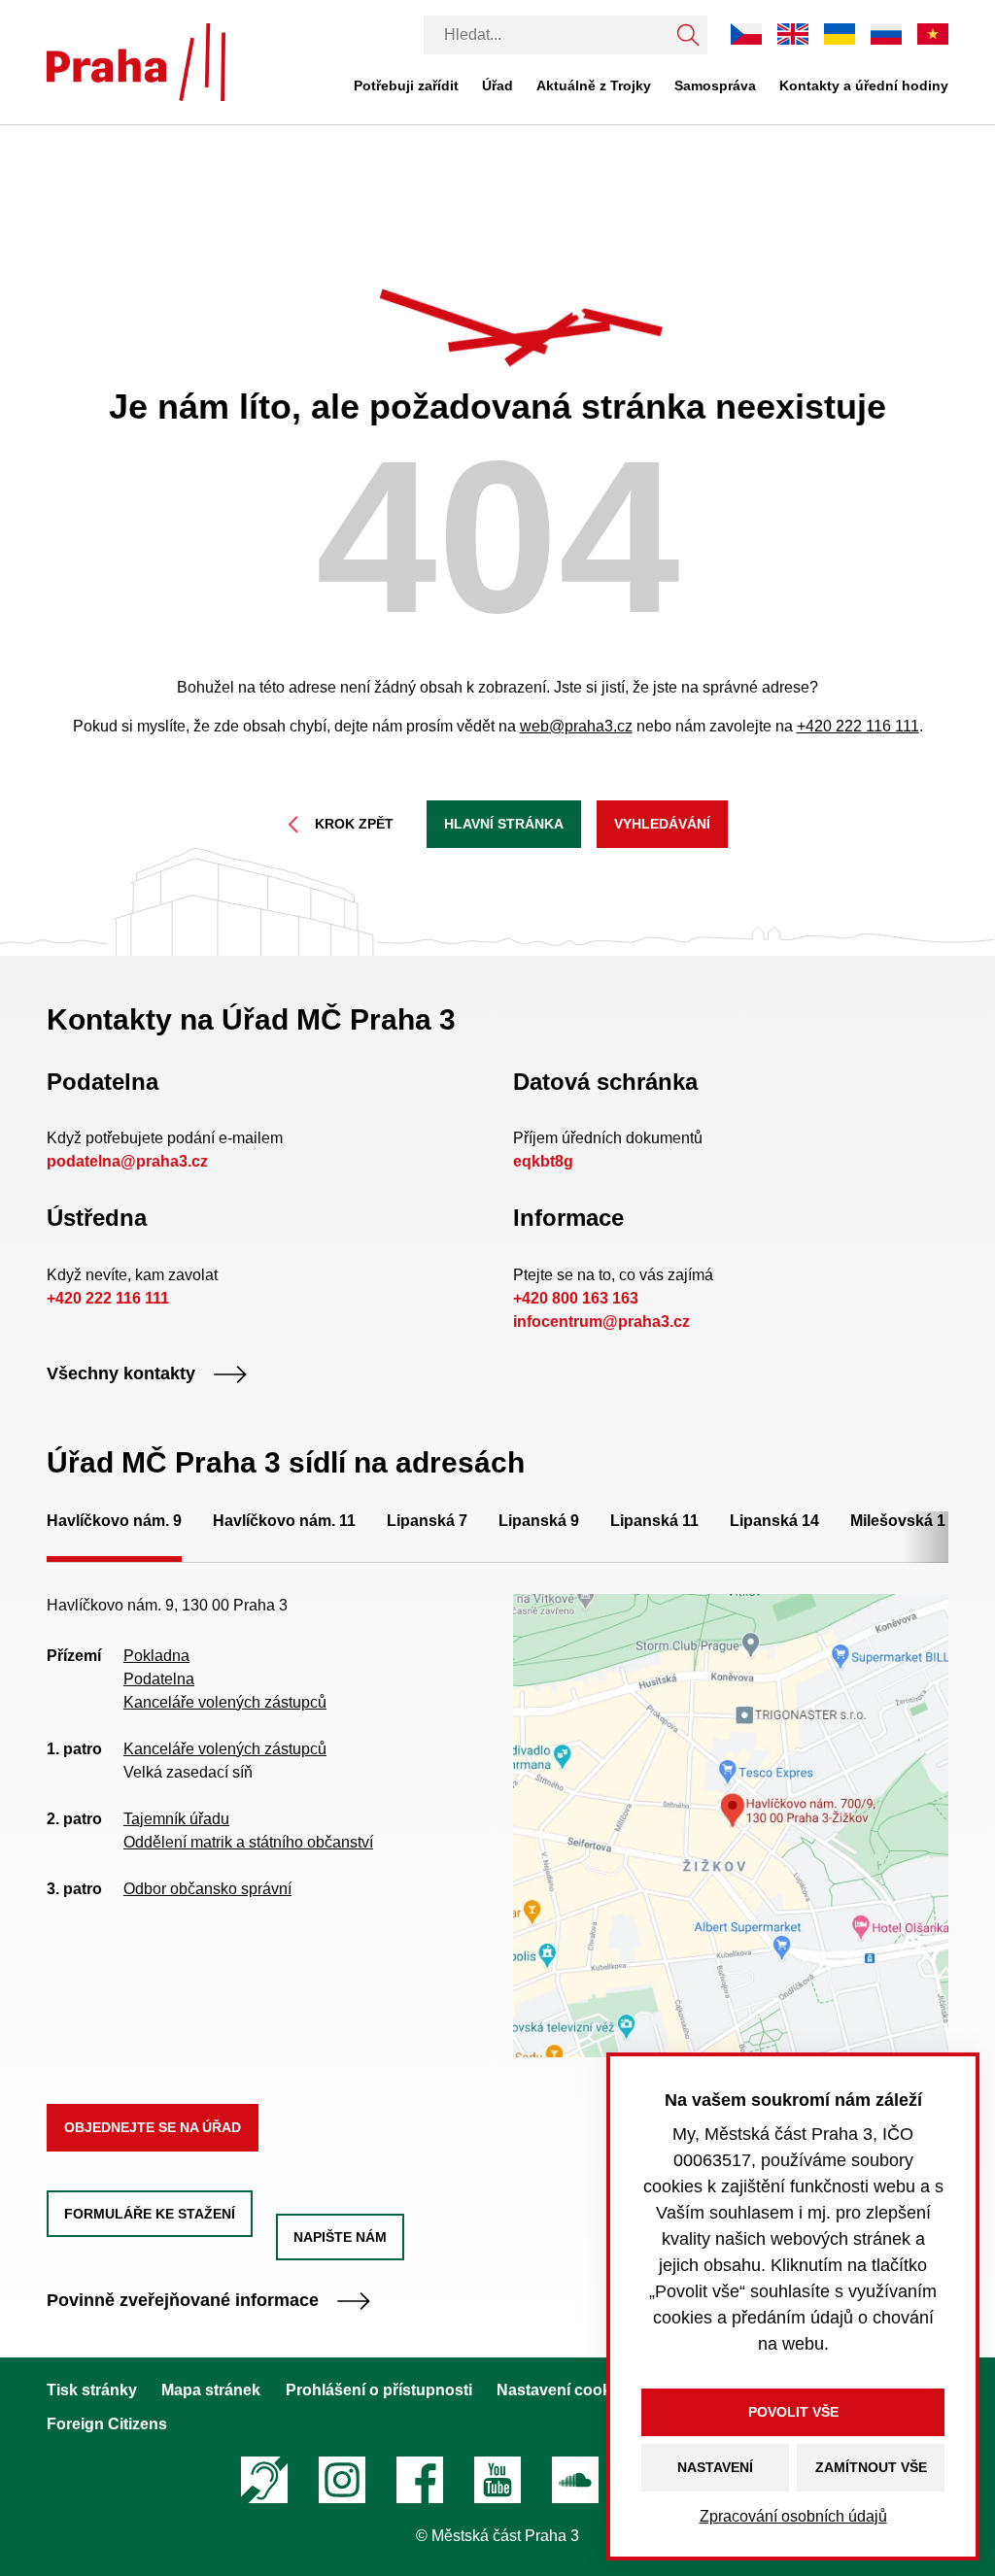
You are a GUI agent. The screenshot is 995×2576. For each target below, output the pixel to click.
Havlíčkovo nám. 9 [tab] (114, 1521)
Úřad (497, 85)
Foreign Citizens (107, 2424)
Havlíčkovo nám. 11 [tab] (284, 1521)
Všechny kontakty (121, 1374)
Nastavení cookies (565, 2390)
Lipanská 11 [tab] (654, 1521)
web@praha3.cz (576, 726)
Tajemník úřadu (176, 1819)
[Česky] (746, 34)
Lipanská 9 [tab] (539, 1521)
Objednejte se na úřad (153, 2127)
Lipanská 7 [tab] (427, 1521)
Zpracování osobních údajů (793, 2516)
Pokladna (156, 1656)
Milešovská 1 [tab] (898, 1521)
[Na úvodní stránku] (136, 62)
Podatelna (159, 1679)
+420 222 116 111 (858, 726)
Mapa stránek (211, 2390)
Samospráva (715, 85)
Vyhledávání (662, 824)
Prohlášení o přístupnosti (379, 2390)
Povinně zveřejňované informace (183, 2301)
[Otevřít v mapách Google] (731, 1824)
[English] (793, 34)
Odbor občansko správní (207, 1889)
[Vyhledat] (688, 35)
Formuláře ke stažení (150, 2214)
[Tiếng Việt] (933, 34)
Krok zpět (354, 824)
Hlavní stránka (504, 824)
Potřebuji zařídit (406, 85)
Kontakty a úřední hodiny (864, 85)
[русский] (886, 34)
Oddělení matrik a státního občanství (248, 1842)
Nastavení (715, 2467)
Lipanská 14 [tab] (774, 1521)
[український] (840, 34)
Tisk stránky (92, 2390)
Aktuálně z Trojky (594, 85)
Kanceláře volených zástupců (225, 1702)
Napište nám (340, 2237)
